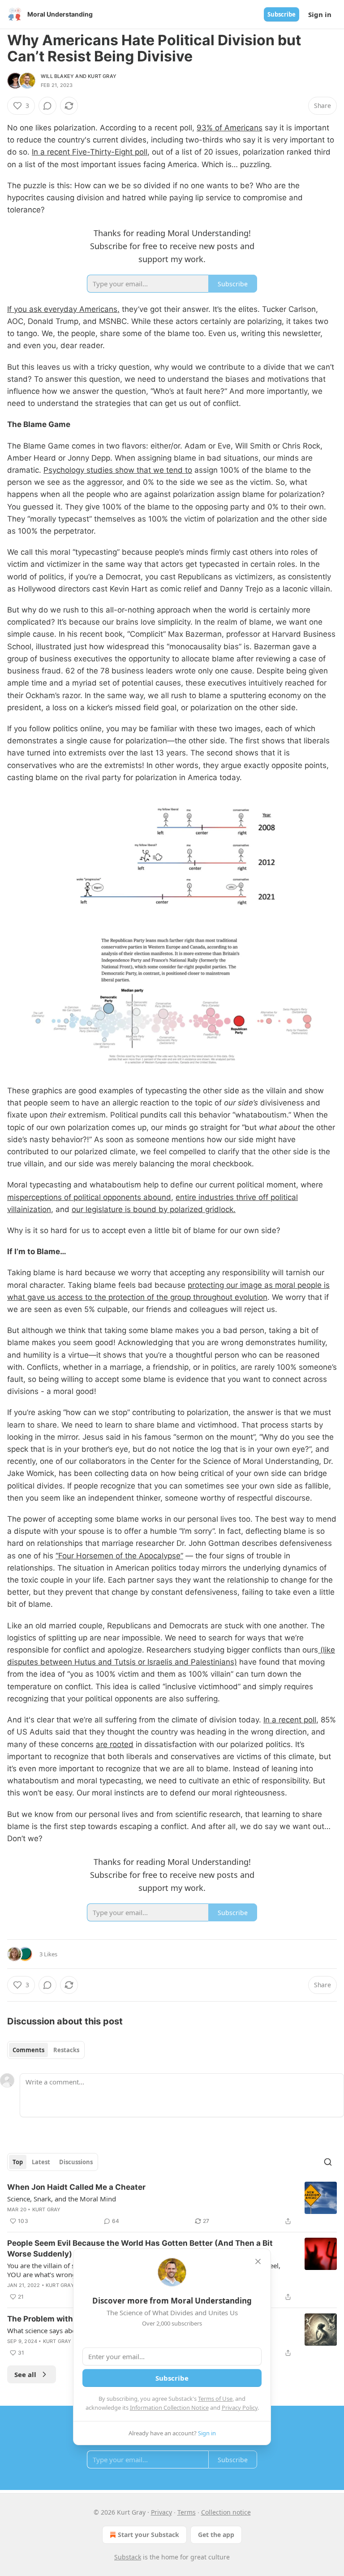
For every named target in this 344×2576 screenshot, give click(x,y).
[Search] (328, 2162)
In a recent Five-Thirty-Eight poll (90, 152)
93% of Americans (230, 128)
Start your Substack (148, 2535)
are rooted (115, 1744)
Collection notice (226, 2512)
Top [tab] (18, 2162)
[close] (258, 2261)
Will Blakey (57, 76)
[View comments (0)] (47, 106)
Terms (187, 2512)
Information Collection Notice (169, 2408)
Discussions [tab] (76, 2162)
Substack (128, 2557)
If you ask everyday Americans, (63, 309)
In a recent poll (290, 1720)
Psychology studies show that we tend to (118, 470)
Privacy (161, 2512)
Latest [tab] (41, 2162)
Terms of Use (215, 2399)
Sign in (320, 14)
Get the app (216, 2535)
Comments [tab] (28, 2050)
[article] (172, 2204)
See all (25, 2374)
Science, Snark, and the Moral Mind (62, 2199)
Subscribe (282, 14)
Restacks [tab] (66, 2050)
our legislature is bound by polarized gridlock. (154, 1209)
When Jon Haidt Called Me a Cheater (76, 2187)
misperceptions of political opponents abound (89, 1197)
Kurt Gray (102, 76)
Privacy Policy (240, 2408)
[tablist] (46, 2050)
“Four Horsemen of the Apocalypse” (119, 1556)
